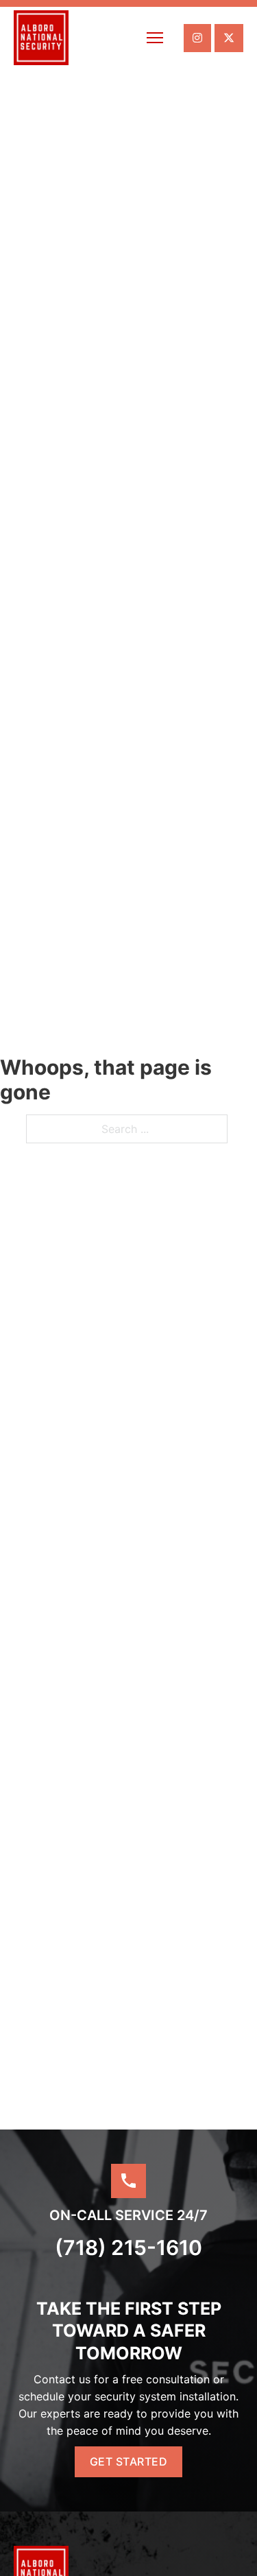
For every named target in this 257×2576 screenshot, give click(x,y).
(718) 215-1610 (128, 2247)
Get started (129, 2461)
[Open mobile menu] (155, 38)
